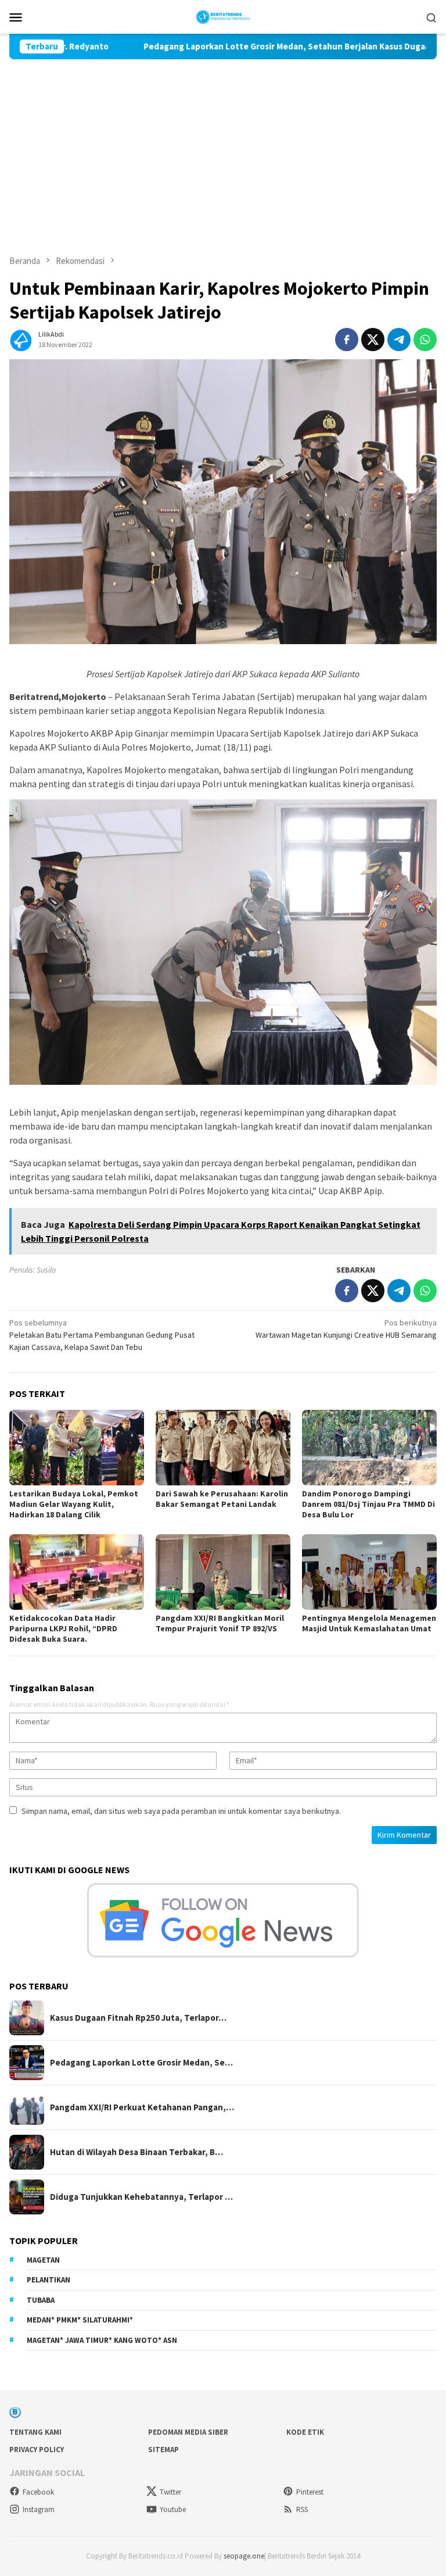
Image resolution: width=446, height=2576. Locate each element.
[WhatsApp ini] (425, 340)
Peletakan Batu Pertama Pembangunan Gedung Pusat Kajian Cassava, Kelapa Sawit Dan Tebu (102, 1335)
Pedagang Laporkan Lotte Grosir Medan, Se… (141, 2063)
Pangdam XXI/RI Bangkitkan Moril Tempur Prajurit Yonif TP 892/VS (220, 1623)
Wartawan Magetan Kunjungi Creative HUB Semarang (346, 1329)
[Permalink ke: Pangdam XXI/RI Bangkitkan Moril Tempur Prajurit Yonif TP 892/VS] (223, 1572)
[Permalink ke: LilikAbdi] (21, 338)
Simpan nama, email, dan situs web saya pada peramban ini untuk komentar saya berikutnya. (181, 1811)
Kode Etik (305, 2432)
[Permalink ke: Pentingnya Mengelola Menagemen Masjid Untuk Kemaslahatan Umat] (369, 1572)
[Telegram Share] (399, 340)
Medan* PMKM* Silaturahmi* (80, 2320)
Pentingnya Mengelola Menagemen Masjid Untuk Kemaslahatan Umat (369, 1623)
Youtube (173, 2509)
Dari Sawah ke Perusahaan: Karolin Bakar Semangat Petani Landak (222, 1499)
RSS (302, 2509)
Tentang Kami (35, 2432)
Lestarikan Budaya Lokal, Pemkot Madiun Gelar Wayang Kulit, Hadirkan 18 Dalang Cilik (74, 1504)
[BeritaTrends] (223, 16)
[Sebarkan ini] (347, 340)
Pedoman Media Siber (188, 2432)
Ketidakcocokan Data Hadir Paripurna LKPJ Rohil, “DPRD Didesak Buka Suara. (63, 1628)
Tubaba (41, 2300)
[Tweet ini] (373, 340)
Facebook (38, 2492)
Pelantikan (48, 2280)
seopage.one (244, 2556)
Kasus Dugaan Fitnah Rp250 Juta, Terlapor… (138, 2018)
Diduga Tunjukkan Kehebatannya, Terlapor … (141, 2197)
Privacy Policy (37, 2450)
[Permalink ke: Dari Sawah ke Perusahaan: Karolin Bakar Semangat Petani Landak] (223, 1448)
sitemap (163, 2450)
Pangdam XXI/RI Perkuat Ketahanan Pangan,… (142, 2107)
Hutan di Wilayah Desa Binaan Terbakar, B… (136, 2152)
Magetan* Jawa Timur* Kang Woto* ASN (102, 2340)
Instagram (39, 2509)
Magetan (43, 2260)
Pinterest (310, 2492)
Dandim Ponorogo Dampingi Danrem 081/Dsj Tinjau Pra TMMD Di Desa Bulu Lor (368, 1504)
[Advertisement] (223, 147)
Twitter (170, 2492)
